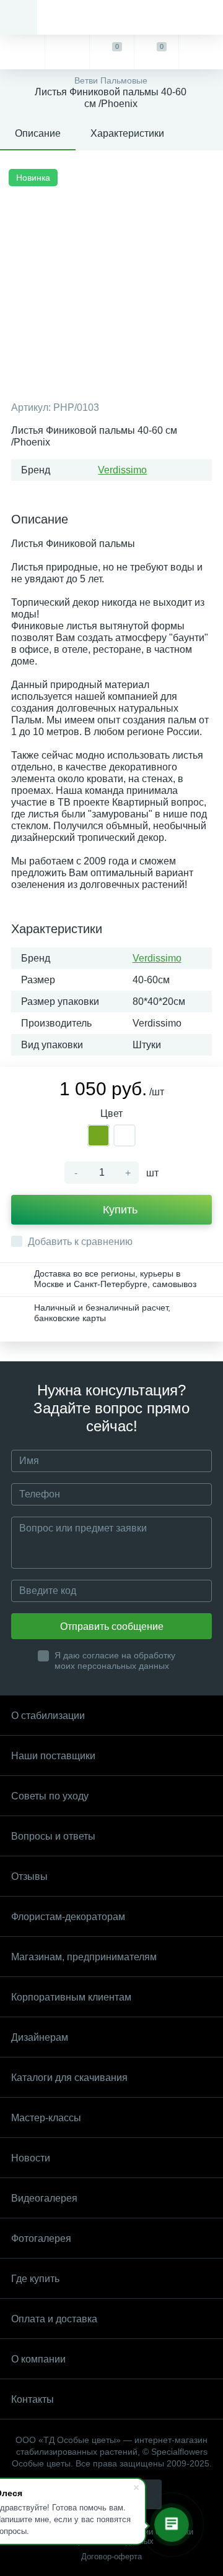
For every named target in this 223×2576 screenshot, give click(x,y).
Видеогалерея (44, 2198)
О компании (38, 2359)
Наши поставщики (53, 1756)
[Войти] (201, 52)
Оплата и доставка (54, 2319)
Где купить (35, 2279)
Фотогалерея (41, 2238)
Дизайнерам (40, 2037)
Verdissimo (122, 470)
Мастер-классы (46, 2118)
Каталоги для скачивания (69, 2078)
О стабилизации (48, 1716)
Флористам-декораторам (68, 1917)
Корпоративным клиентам (71, 1997)
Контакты (33, 2399)
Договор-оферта (111, 2557)
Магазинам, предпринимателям (84, 1957)
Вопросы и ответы (53, 1836)
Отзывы (29, 1876)
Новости (31, 2158)
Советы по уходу (50, 1796)
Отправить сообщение (112, 1626)
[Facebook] (147, 2494)
